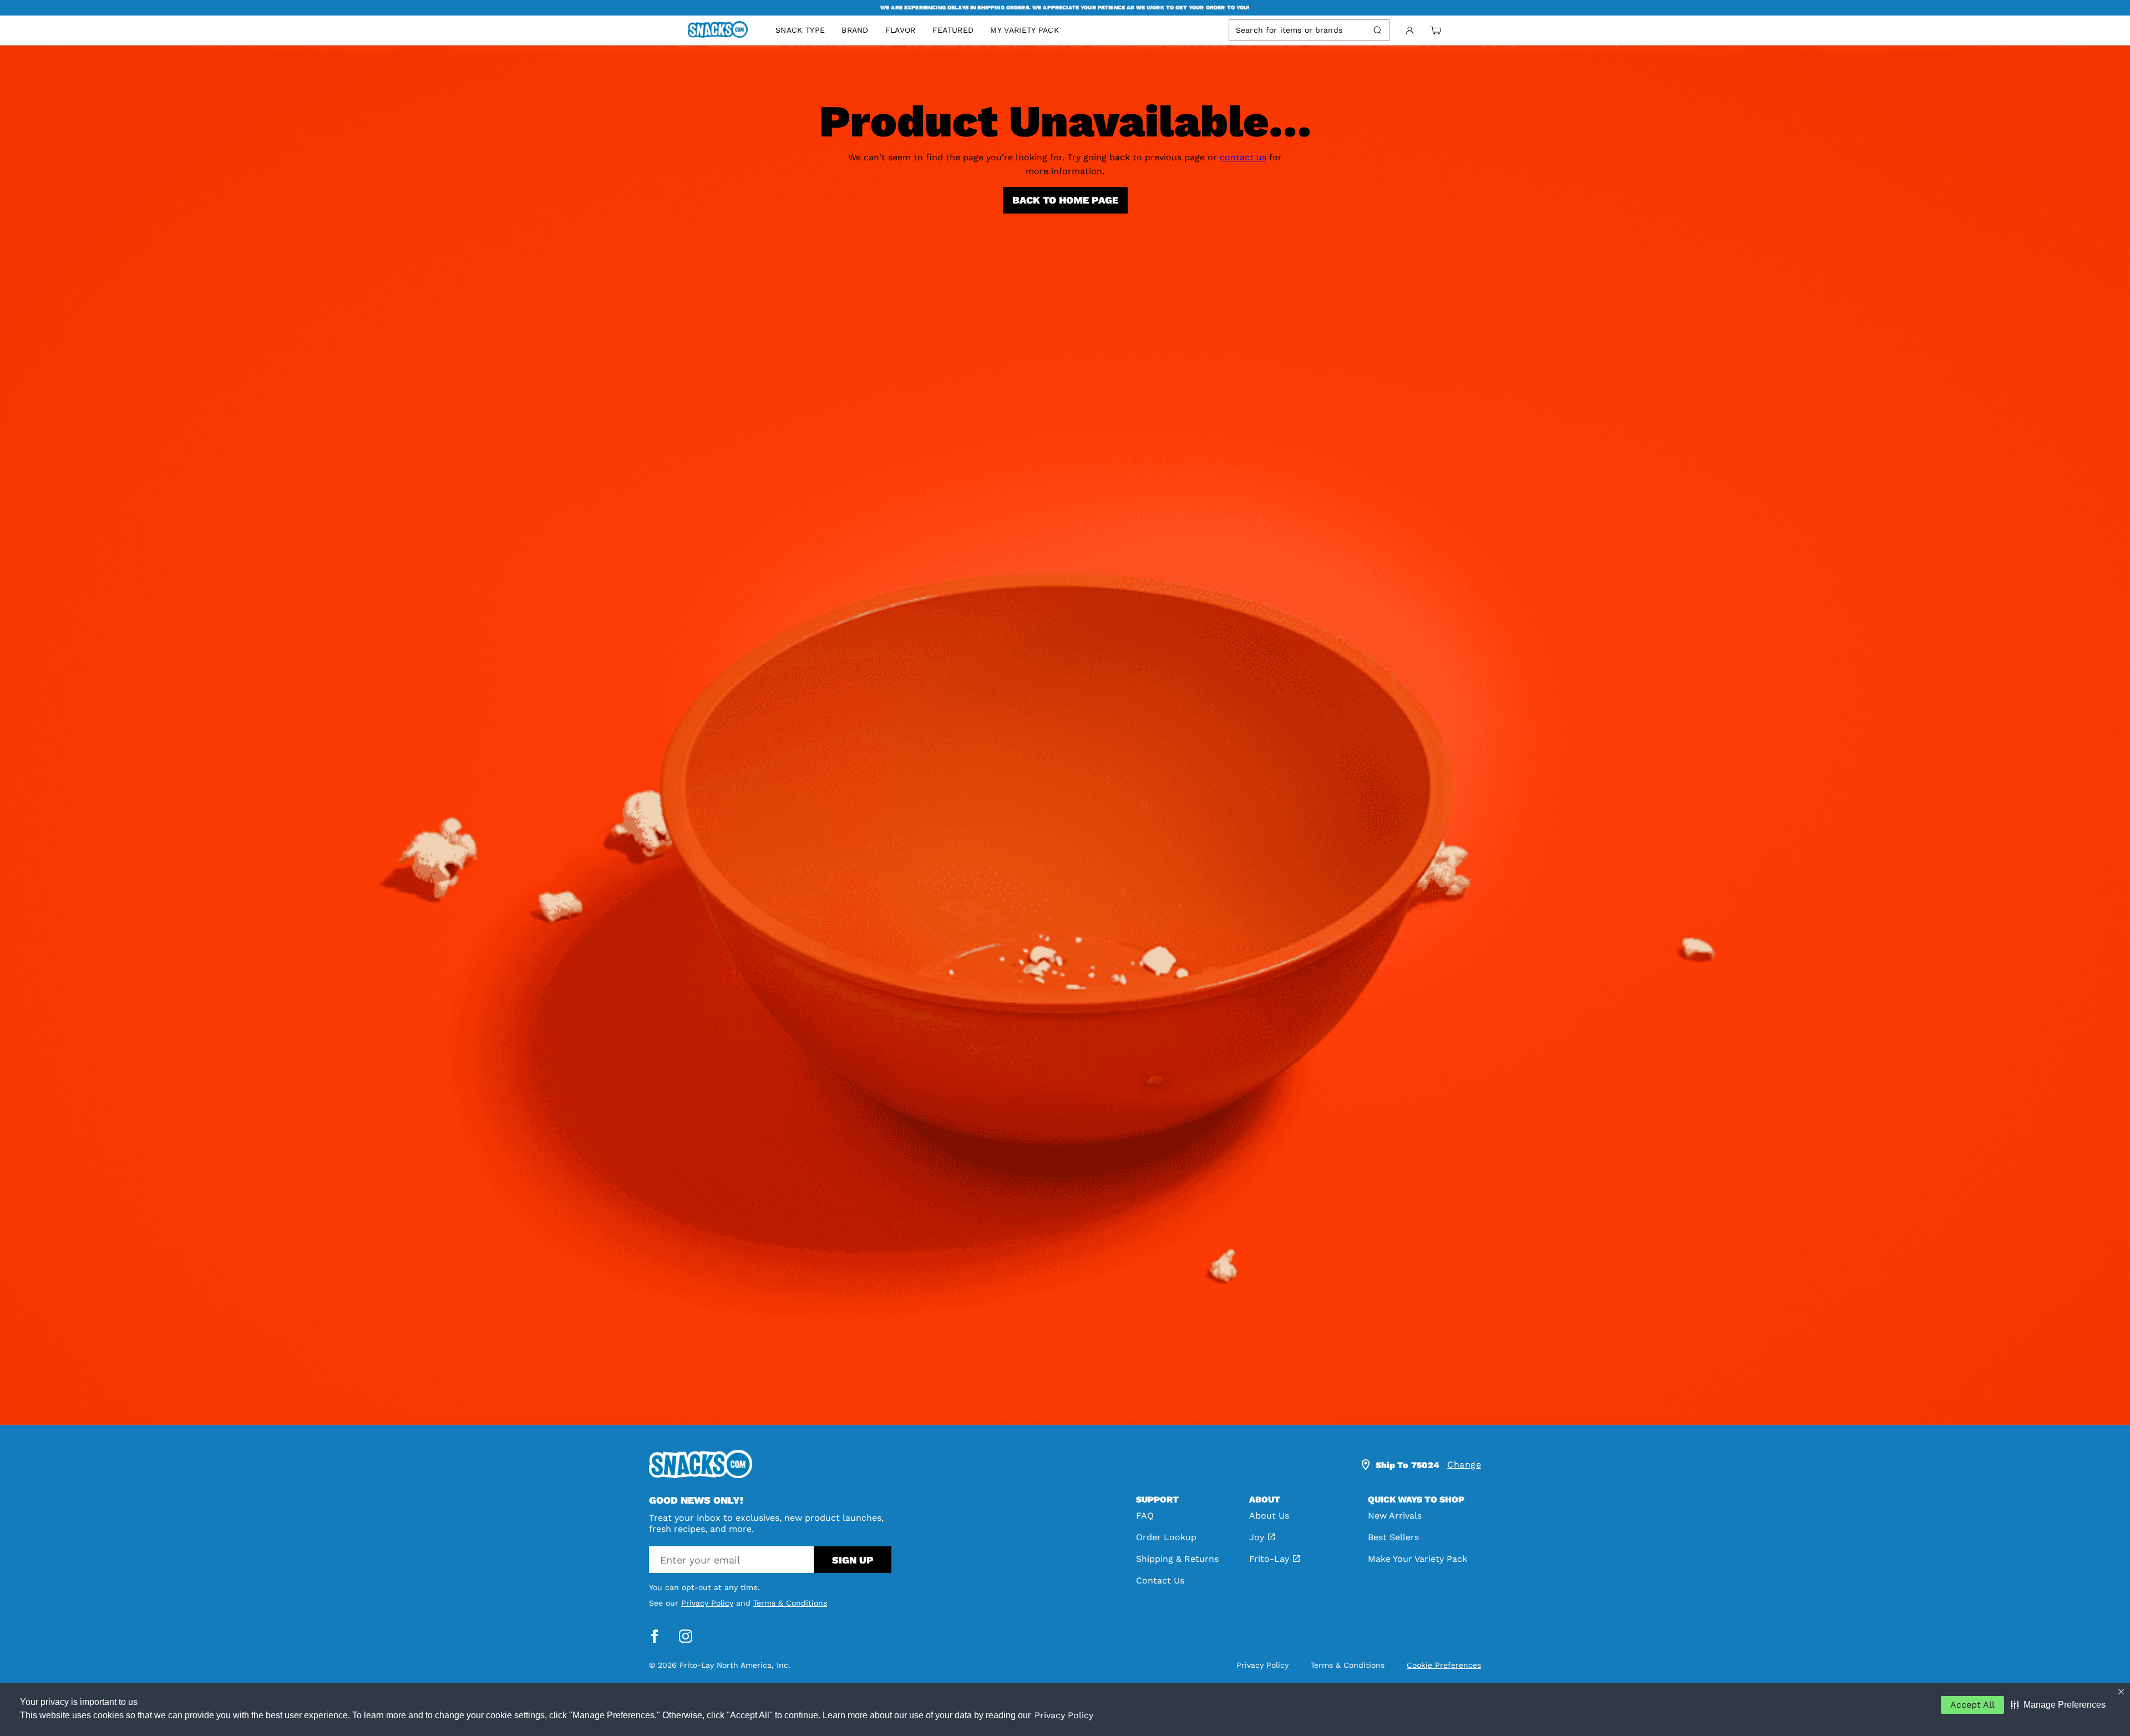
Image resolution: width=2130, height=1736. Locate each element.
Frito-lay (1269, 1559)
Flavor (901, 30)
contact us (1243, 157)
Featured (953, 30)
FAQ (1145, 1516)
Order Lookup (1166, 1537)
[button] (2058, 1705)
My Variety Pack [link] (1025, 30)
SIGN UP (853, 1560)
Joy (1257, 1537)
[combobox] (1299, 30)
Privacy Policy (1064, 1715)
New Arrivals (1395, 1516)
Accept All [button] (1972, 1705)
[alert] (1065, 8)
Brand (855, 30)
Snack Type (800, 30)
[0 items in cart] (1436, 31)
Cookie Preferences (1444, 1665)
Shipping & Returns (1177, 1559)
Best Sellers (1393, 1537)
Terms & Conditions (790, 1603)
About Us (1269, 1516)
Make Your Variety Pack (1418, 1559)
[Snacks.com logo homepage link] (723, 31)
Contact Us (1160, 1580)
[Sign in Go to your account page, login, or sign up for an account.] (1410, 31)
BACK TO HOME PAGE (1065, 200)
